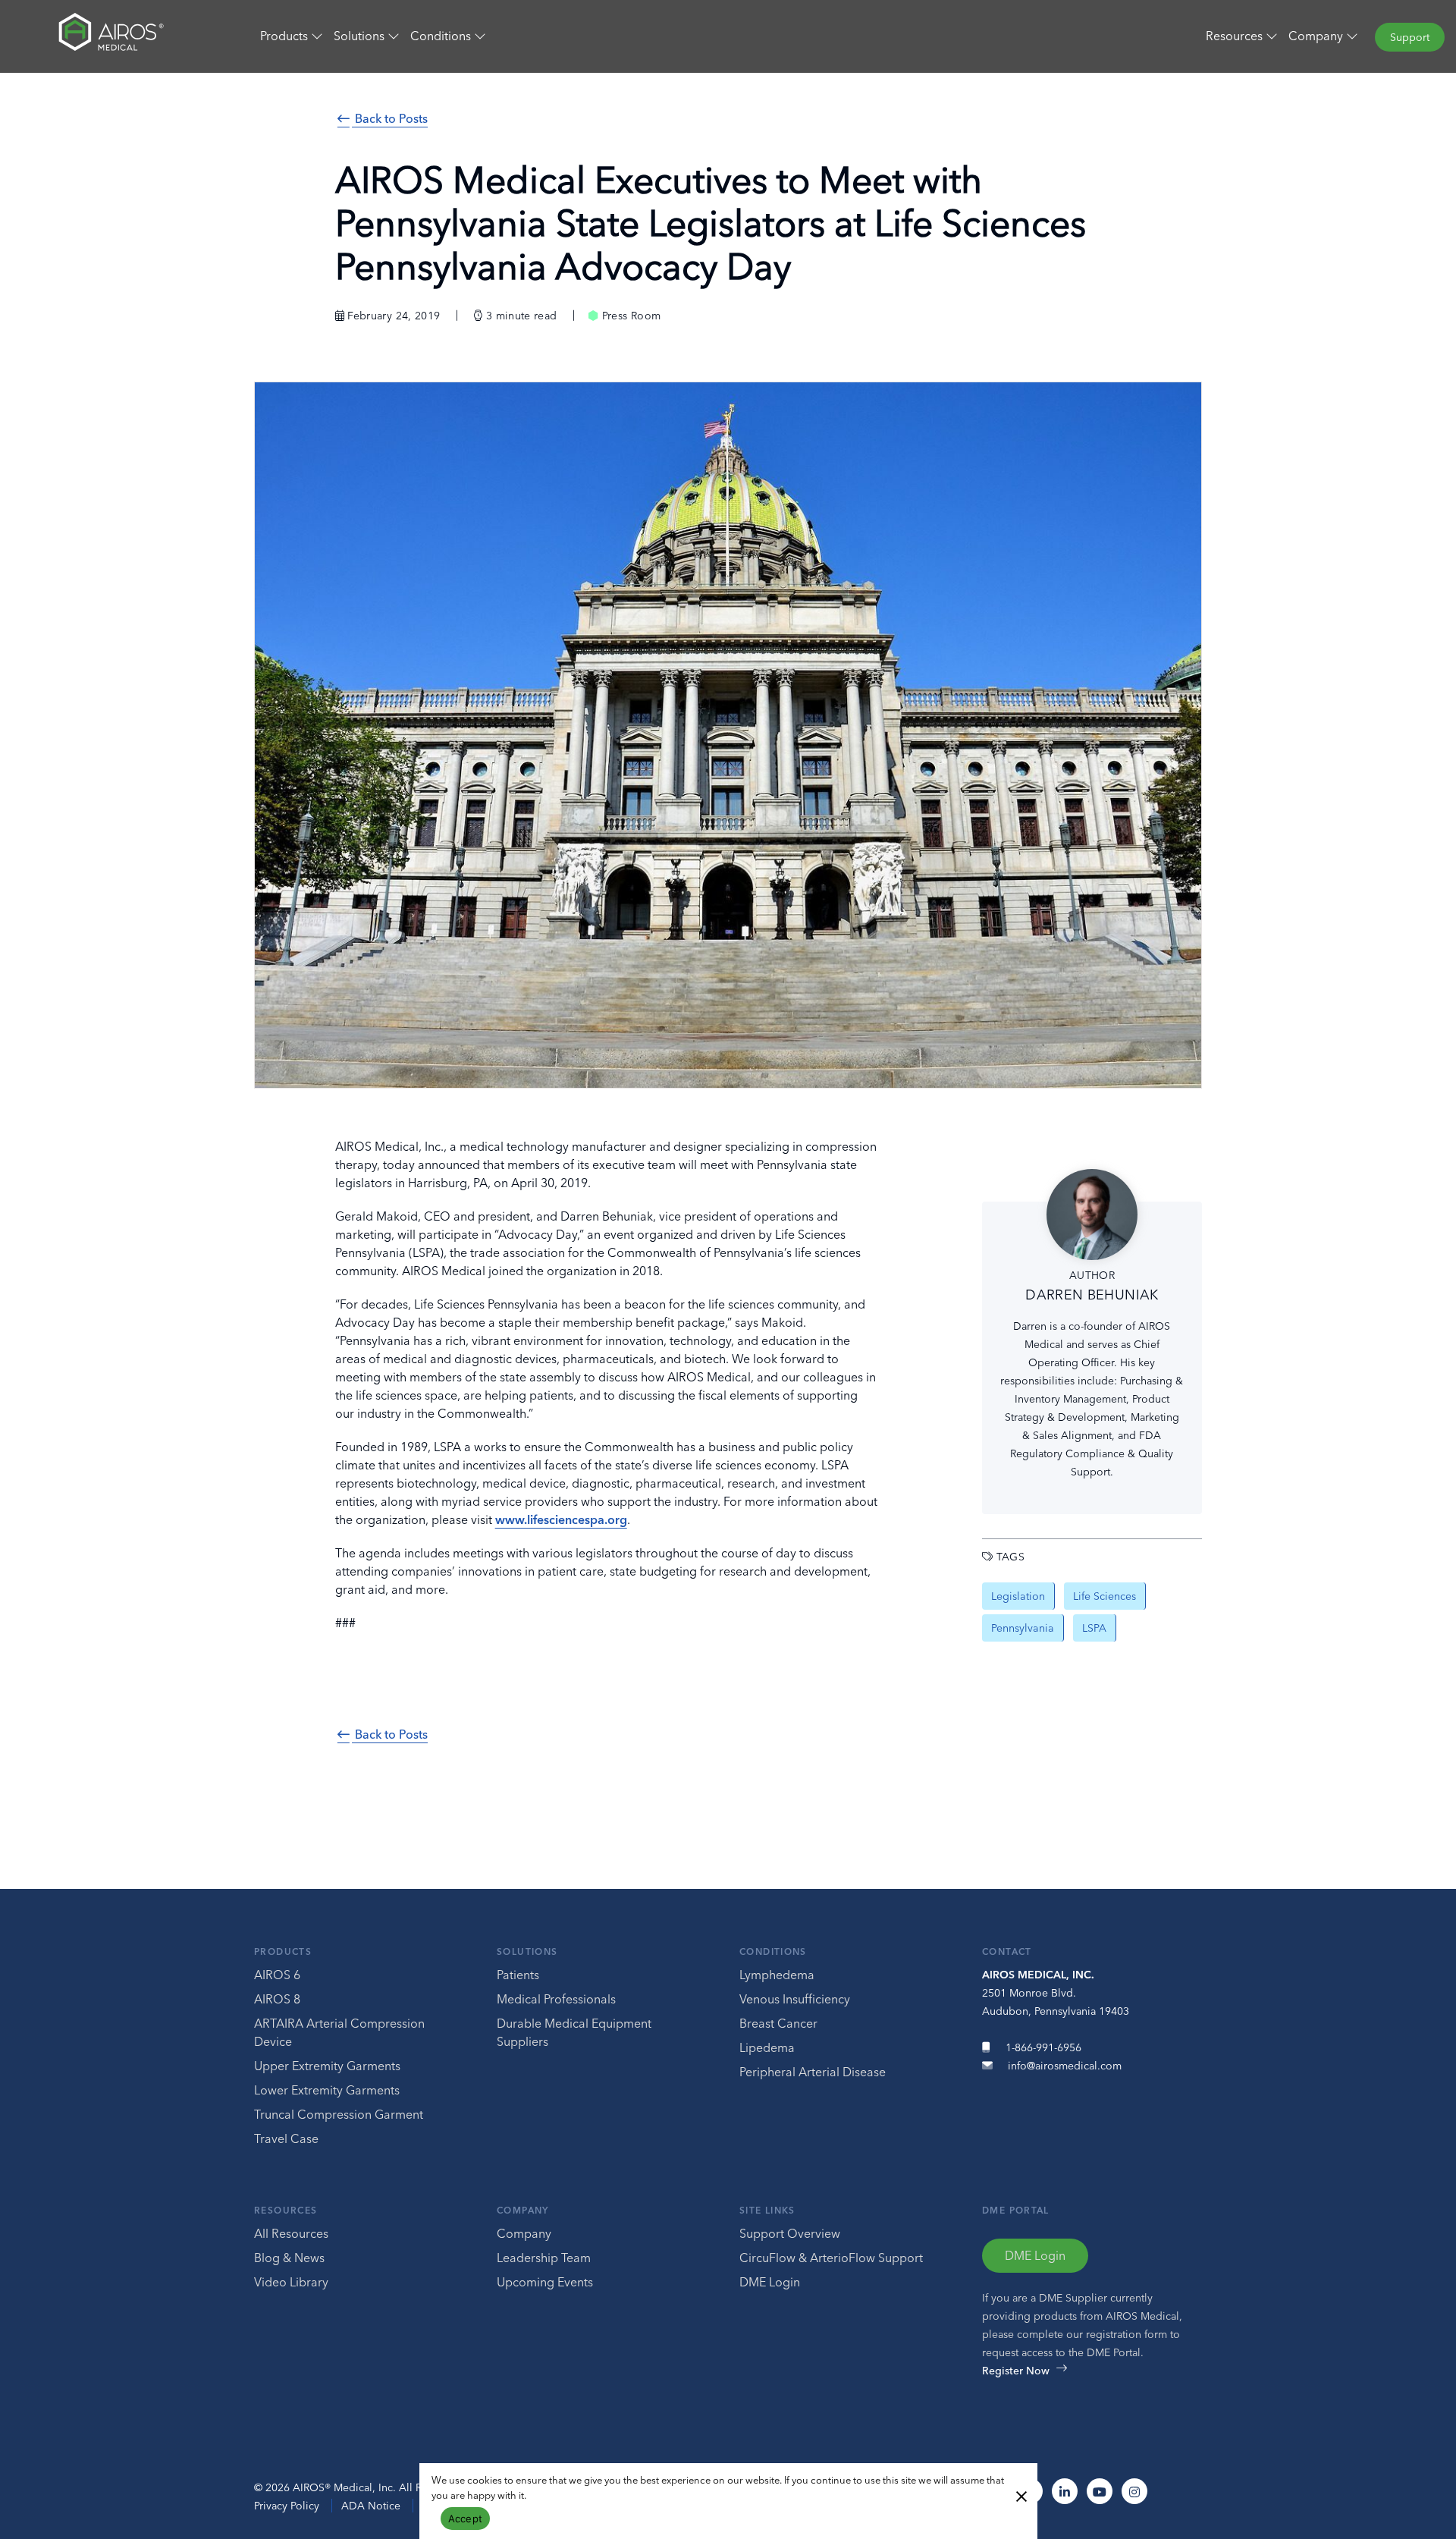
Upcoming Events (545, 2282)
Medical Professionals (556, 1999)
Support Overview (790, 2233)
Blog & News (289, 2258)
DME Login (770, 2282)
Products (283, 1951)
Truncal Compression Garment (339, 2114)
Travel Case (286, 2138)
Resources (286, 2210)
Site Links (767, 2210)
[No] (1021, 2495)
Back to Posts (390, 118)
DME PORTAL (1016, 2210)
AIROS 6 (277, 1975)
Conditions (773, 1951)
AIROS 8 (277, 1999)
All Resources (291, 2233)
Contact (1007, 1951)
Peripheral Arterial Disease (813, 2072)
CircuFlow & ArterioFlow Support (831, 2258)
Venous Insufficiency (795, 1999)
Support (1410, 37)
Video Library (291, 2282)
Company (523, 2210)
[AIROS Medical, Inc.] (121, 36)
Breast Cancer (778, 2023)
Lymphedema (777, 1975)
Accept (466, 2519)
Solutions (527, 1951)
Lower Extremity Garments (327, 2090)
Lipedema (767, 2047)
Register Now (1016, 2371)
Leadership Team (544, 2258)
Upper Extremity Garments (327, 2066)
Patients (518, 1975)
